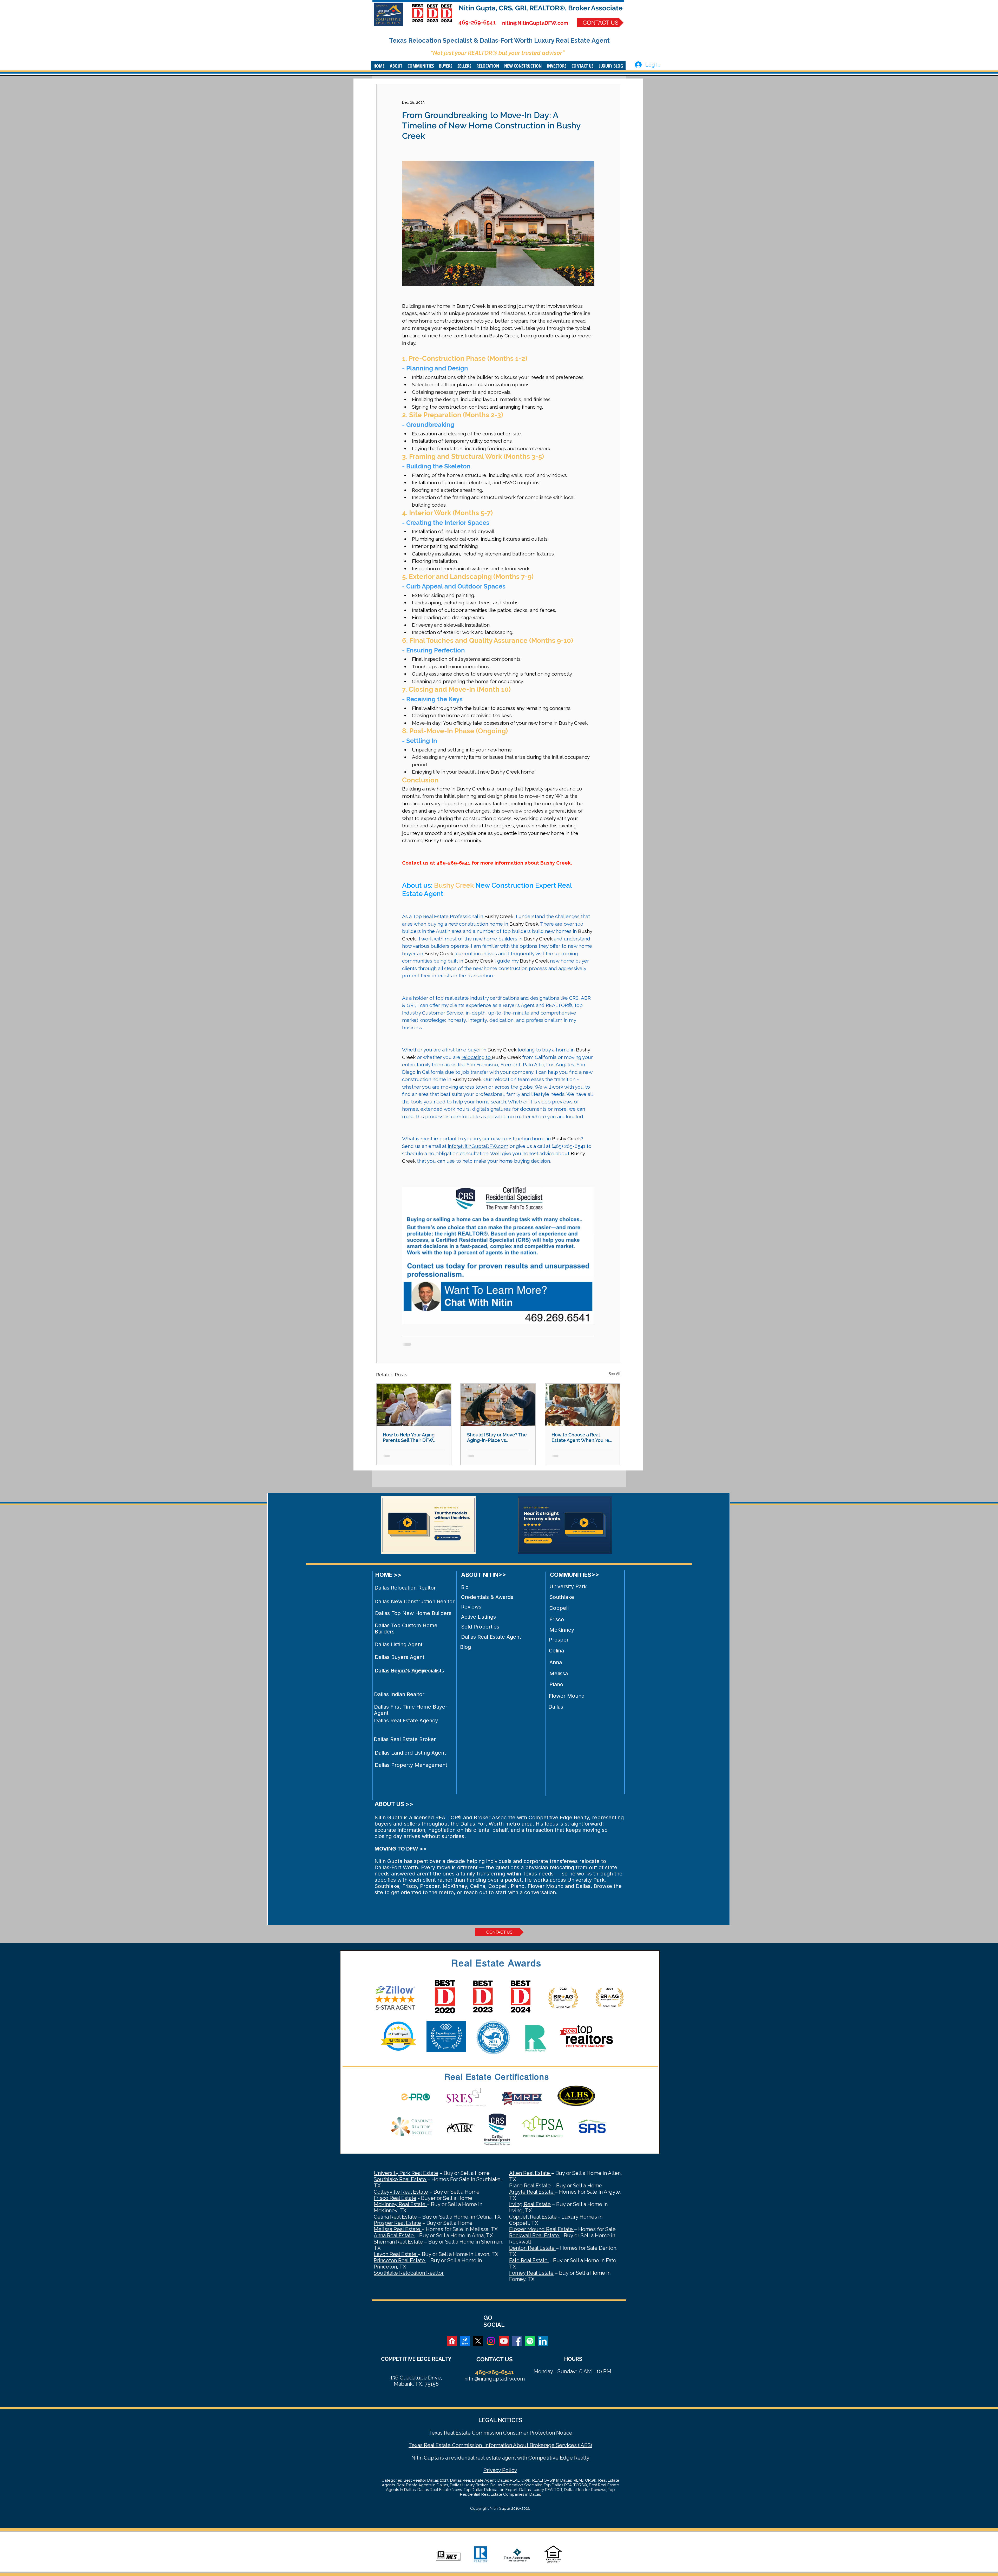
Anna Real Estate (394, 2235)
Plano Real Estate (531, 2186)
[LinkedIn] (543, 2341)
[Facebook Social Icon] (517, 2341)
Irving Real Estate (530, 2204)
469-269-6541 (477, 22)
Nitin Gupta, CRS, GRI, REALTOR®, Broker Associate (541, 8)
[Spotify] (530, 2341)
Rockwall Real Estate (535, 2235)
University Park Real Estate (406, 2173)
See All (615, 1374)
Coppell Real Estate (534, 2217)
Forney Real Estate (531, 2273)
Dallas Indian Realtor (399, 1694)
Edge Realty (574, 2458)
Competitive (543, 2458)
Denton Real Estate (533, 2248)
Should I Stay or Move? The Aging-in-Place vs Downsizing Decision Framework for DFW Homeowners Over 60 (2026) (497, 1437)
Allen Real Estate (530, 2173)
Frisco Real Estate (395, 2198)
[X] (478, 2341)
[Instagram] (491, 2341)
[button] (396, 66)
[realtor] (452, 2341)
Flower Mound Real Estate (542, 2229)
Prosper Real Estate (397, 2223)
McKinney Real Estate (400, 2204)
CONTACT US (494, 2359)
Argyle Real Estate (532, 2192)
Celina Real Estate (396, 2217)
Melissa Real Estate (398, 2229)
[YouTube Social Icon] (504, 2341)
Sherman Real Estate (398, 2242)
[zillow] (465, 2341)
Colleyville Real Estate (401, 2192)
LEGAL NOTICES (500, 2420)
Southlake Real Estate (400, 2179)
